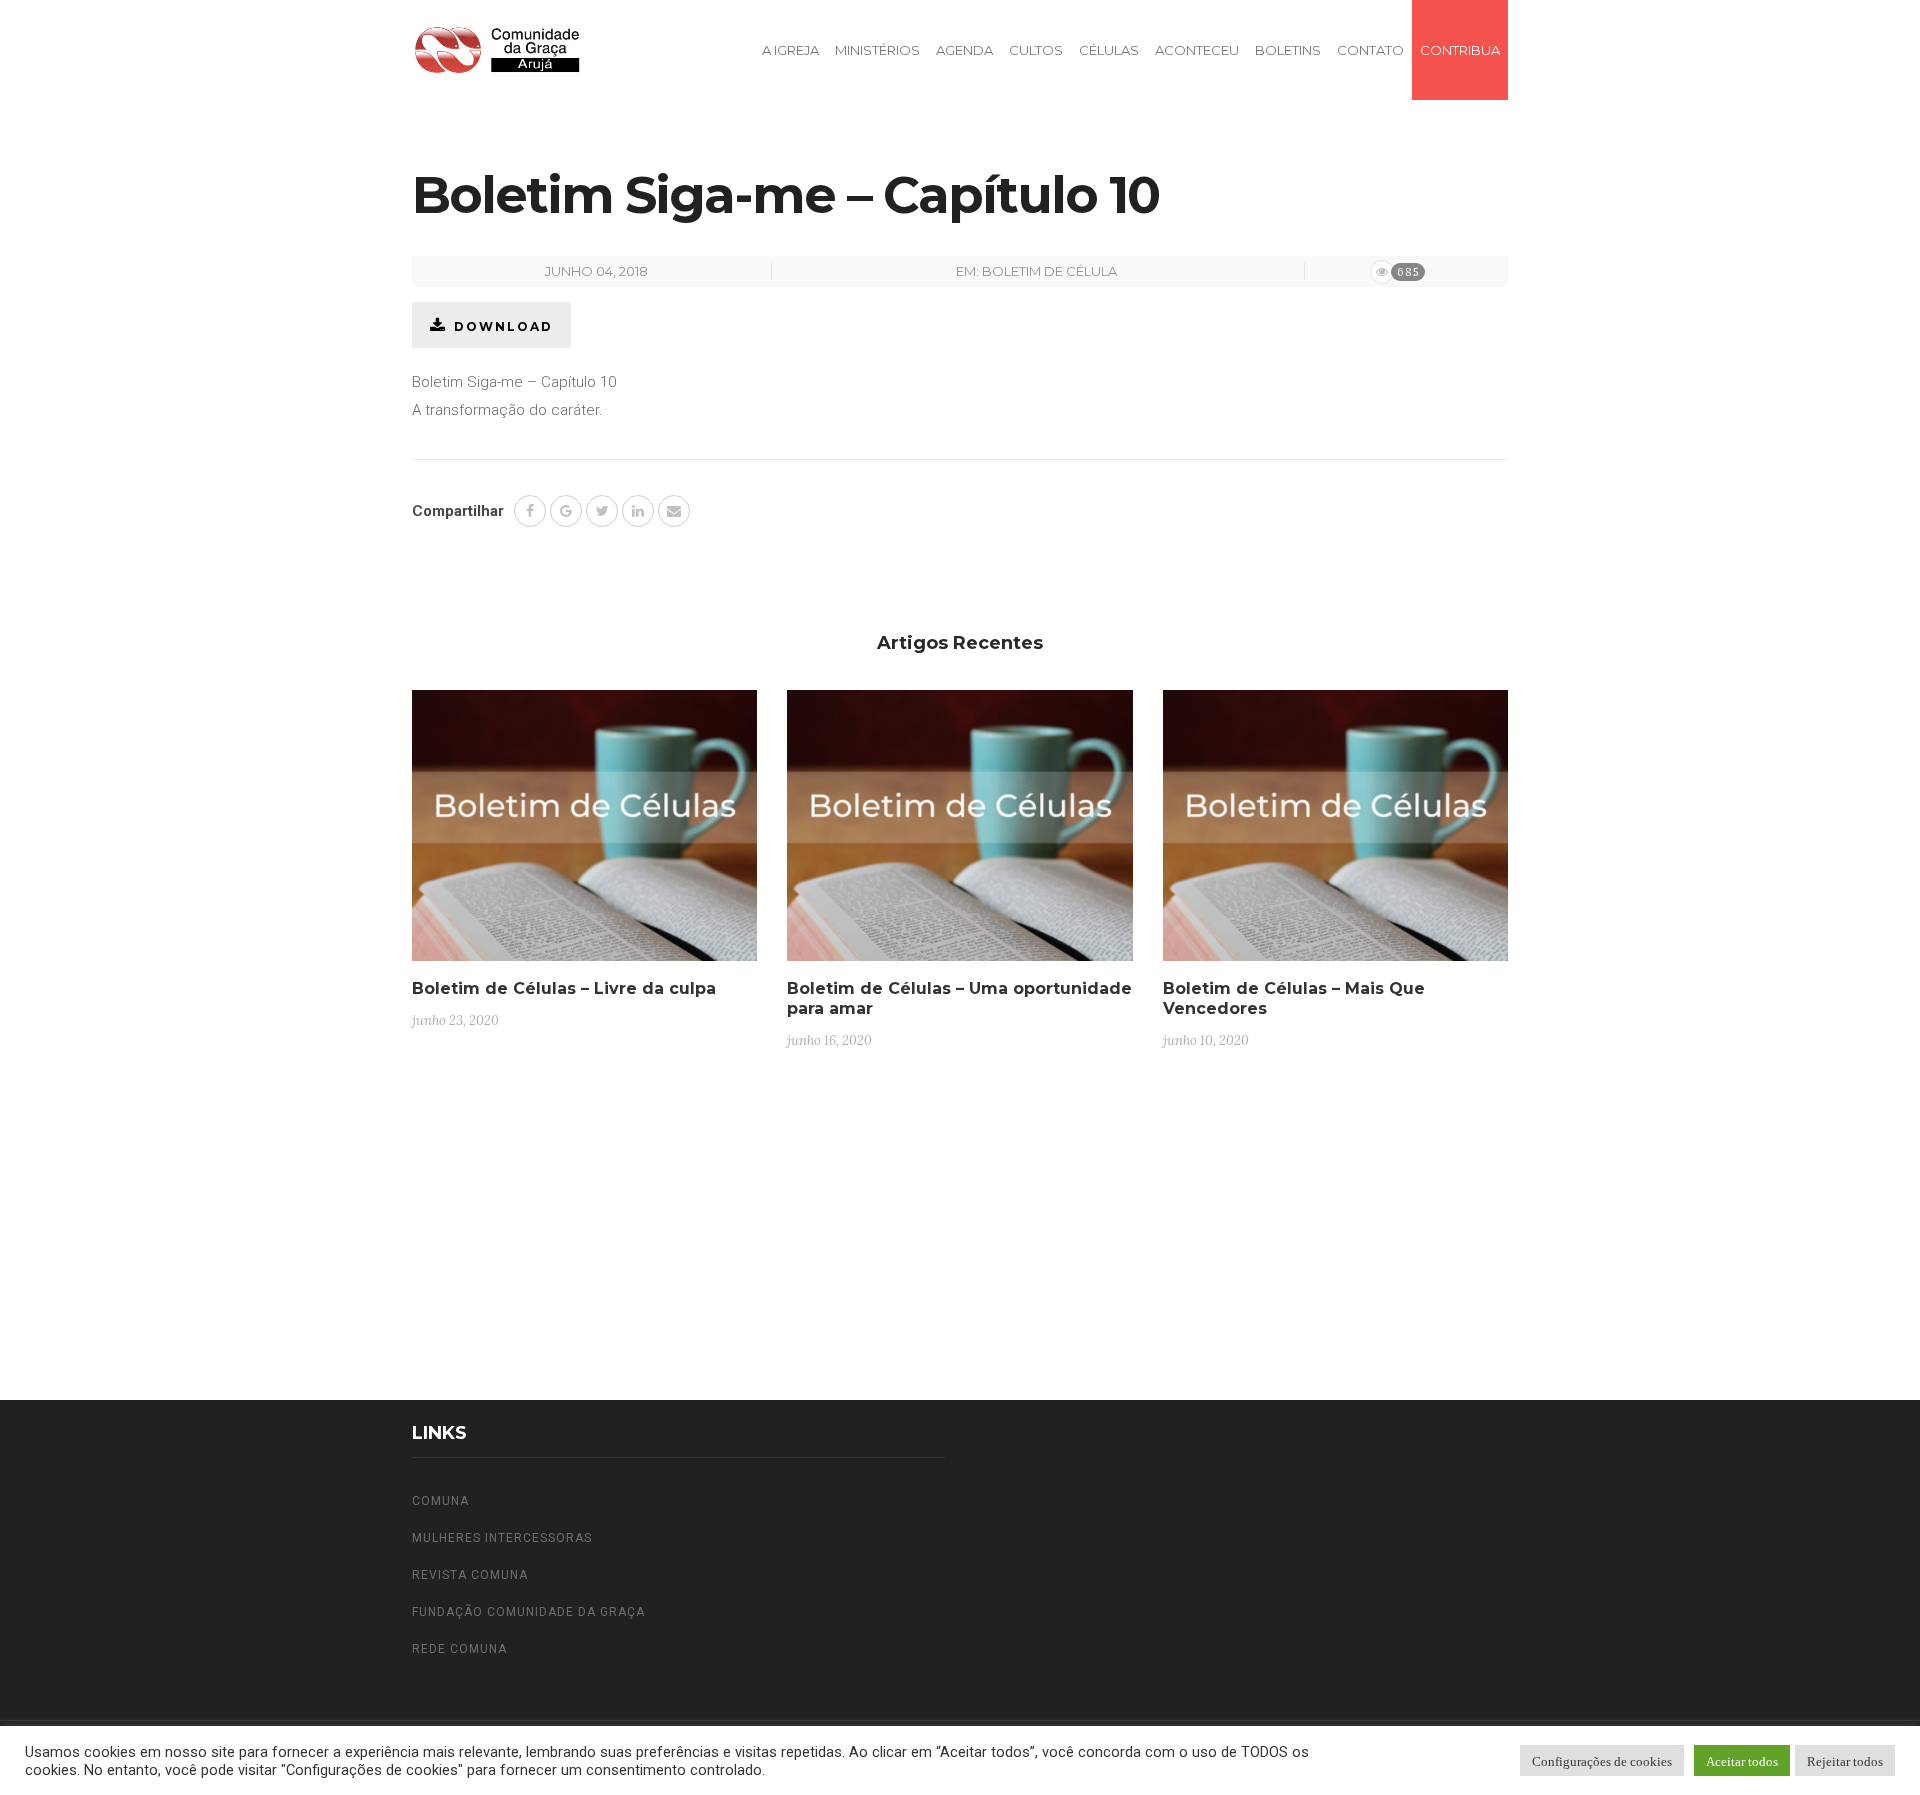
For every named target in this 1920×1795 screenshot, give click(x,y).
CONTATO (1370, 50)
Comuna (440, 1501)
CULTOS (1036, 50)
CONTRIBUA (1460, 50)
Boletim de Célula (1049, 271)
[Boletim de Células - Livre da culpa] (584, 833)
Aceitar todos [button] (1742, 1760)
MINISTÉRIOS (877, 50)
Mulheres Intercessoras (502, 1538)
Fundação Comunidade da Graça (528, 1612)
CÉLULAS (1109, 50)
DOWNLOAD (503, 326)
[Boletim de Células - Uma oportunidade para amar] (959, 833)
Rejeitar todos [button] (1845, 1760)
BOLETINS (1288, 50)
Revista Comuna (470, 1575)
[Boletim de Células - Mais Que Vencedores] (1335, 833)
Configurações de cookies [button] (1602, 1760)
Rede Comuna (459, 1649)
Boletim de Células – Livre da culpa (564, 988)
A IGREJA (790, 50)
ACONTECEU (1197, 50)
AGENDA (964, 50)
